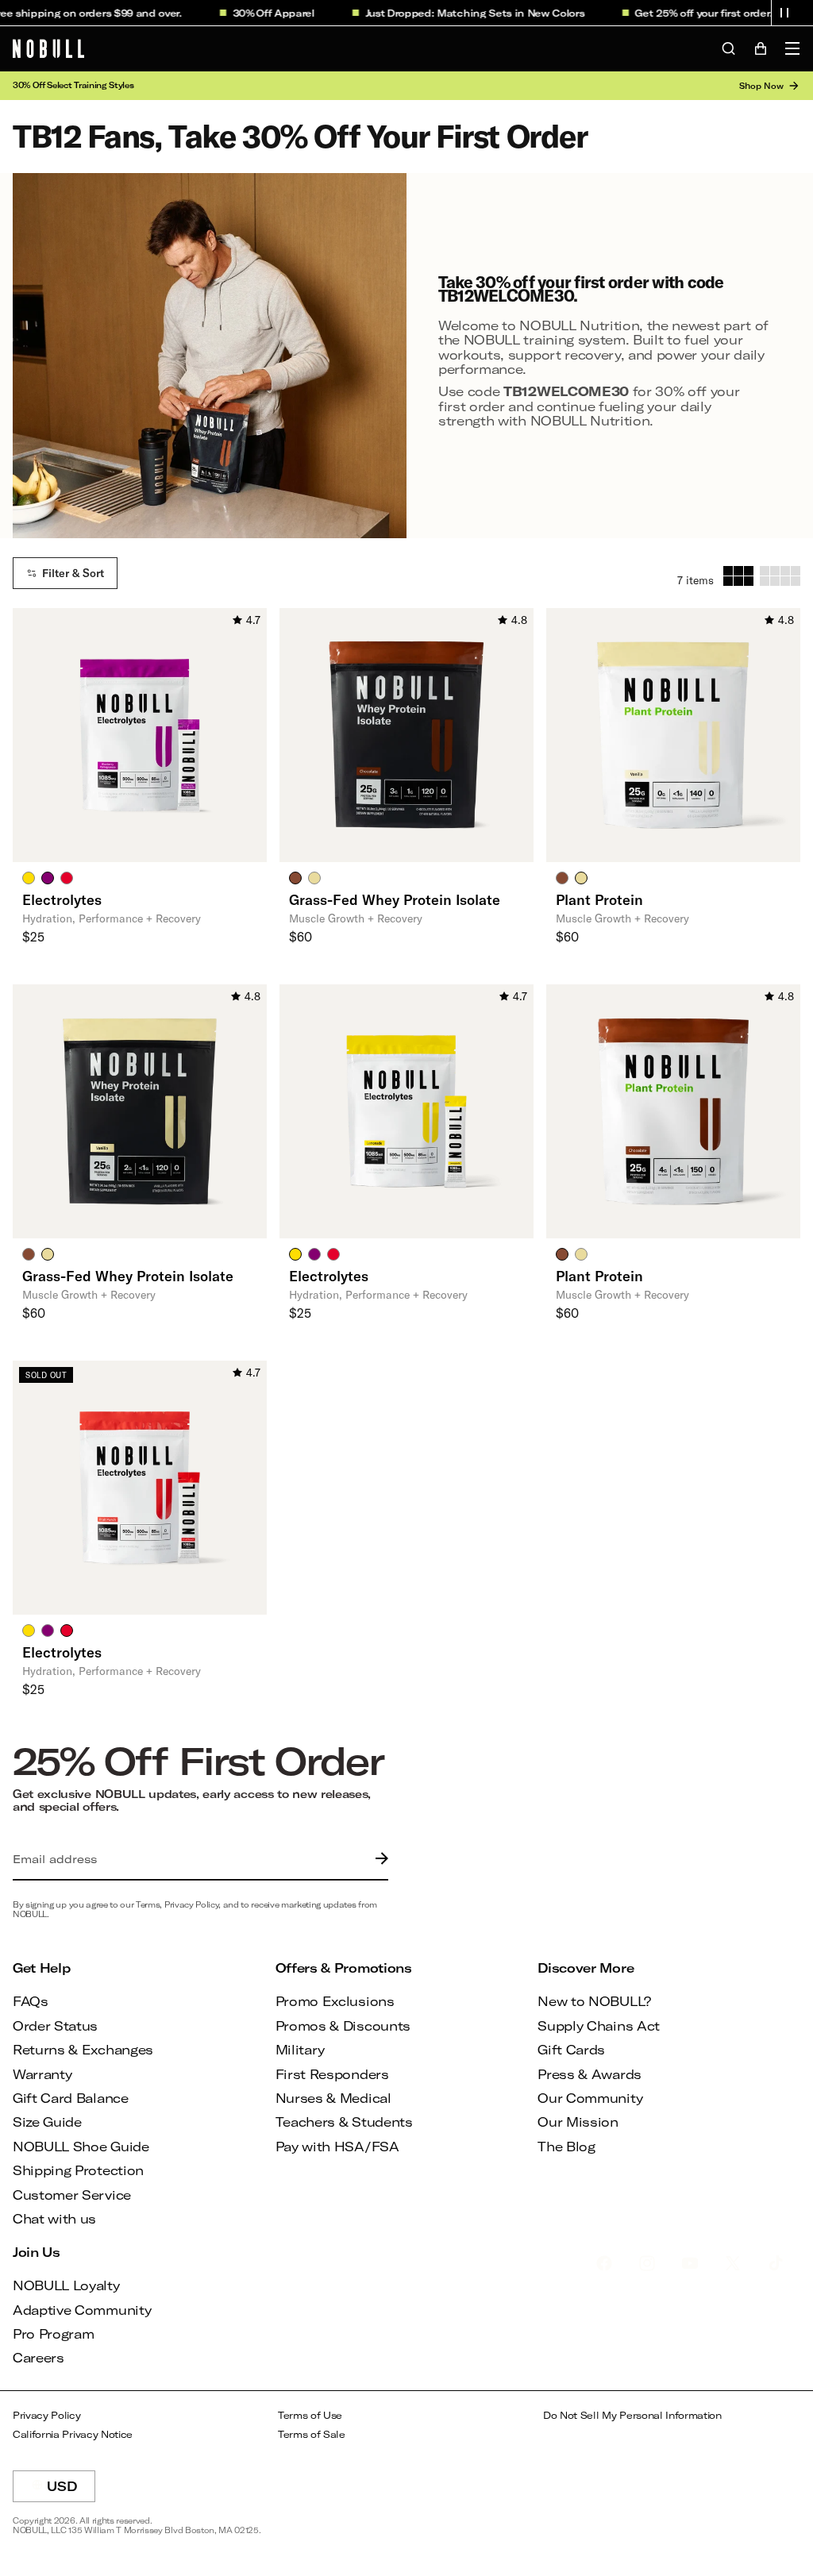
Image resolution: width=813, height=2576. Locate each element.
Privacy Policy (47, 2415)
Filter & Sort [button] (73, 573)
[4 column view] (780, 576)
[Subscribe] (378, 1859)
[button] (784, 13)
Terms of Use (310, 2415)
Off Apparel (264, 13)
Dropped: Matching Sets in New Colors (464, 13)
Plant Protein (599, 899)
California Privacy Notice (73, 2434)
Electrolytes (62, 899)
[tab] (29, 877)
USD (71, 2490)
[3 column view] (738, 576)
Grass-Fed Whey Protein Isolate (395, 899)
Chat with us (54, 2218)
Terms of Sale (312, 2434)
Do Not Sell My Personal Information (632, 2415)
